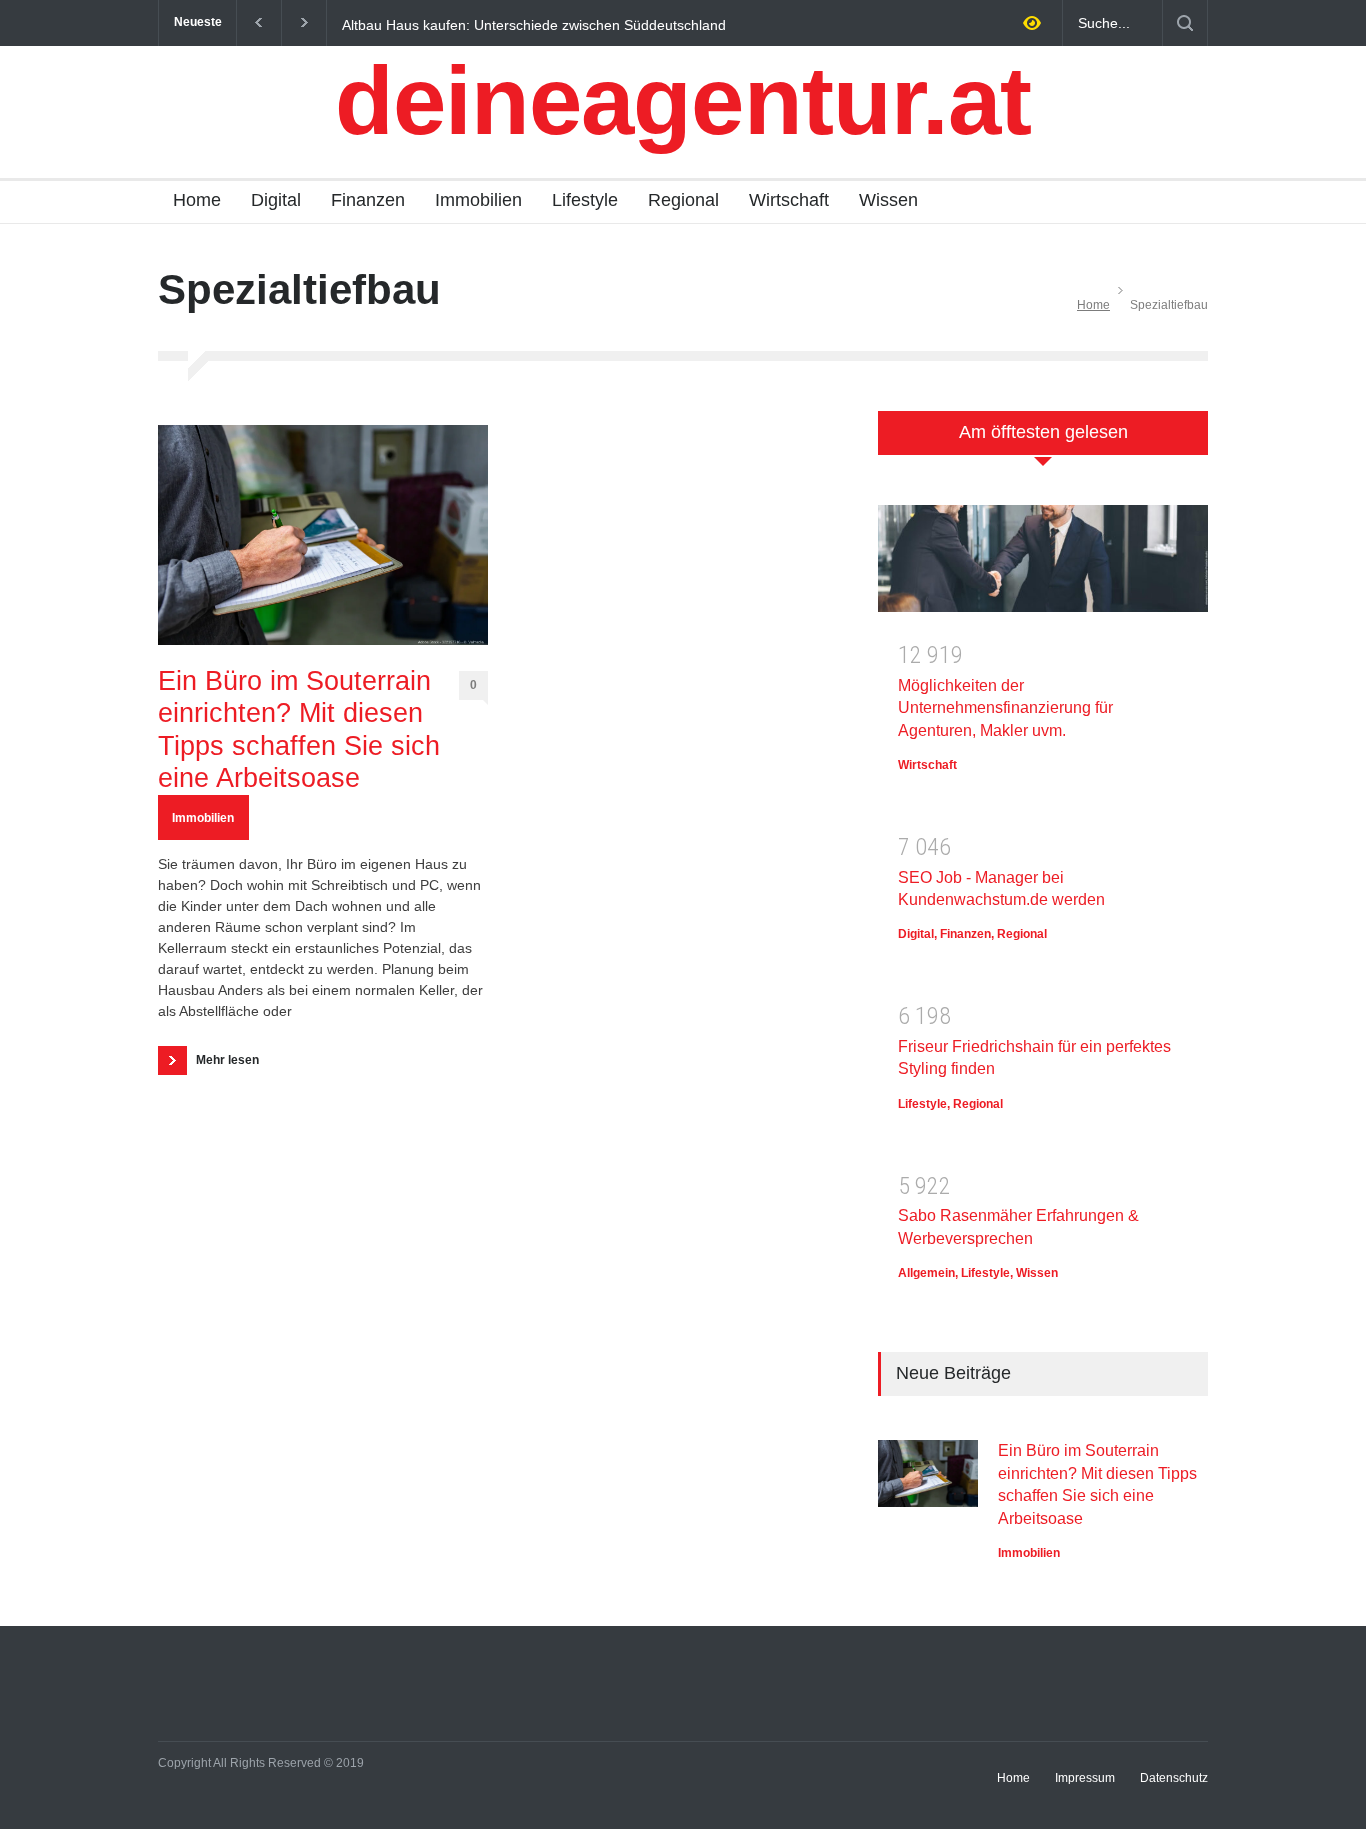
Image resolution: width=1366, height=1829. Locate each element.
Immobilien (478, 200)
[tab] (1043, 443)
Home (197, 200)
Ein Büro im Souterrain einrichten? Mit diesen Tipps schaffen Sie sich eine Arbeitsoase (299, 729)
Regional (683, 200)
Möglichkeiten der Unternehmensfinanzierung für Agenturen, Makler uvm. (1005, 708)
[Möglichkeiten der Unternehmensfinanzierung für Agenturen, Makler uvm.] (1043, 565)
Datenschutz (1174, 1778)
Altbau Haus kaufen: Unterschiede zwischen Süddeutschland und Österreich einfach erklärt (534, 24)
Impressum (1085, 1778)
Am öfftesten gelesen (1043, 432)
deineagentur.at (683, 100)
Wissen (888, 200)
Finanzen (368, 200)
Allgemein (926, 1273)
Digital (276, 200)
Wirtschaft (789, 200)
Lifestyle (585, 200)
